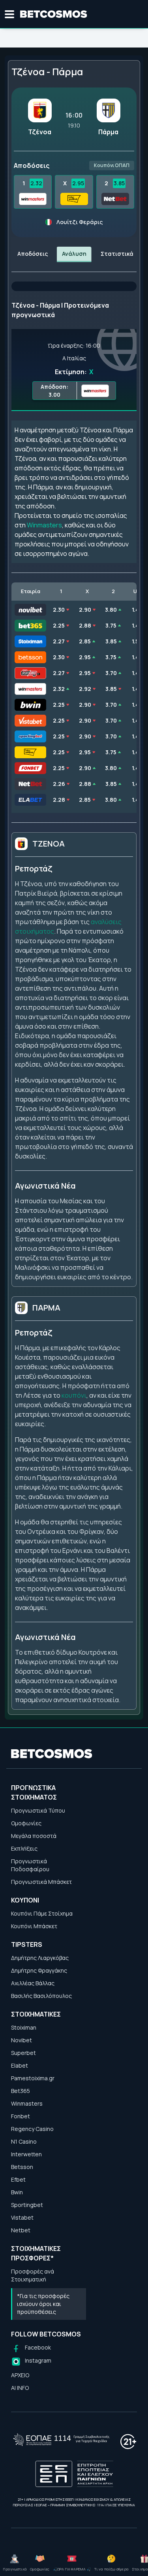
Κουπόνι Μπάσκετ (34, 1926)
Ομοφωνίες (26, 1823)
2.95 (78, 183)
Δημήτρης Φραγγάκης (39, 1970)
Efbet (18, 2179)
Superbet (23, 2053)
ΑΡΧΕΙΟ (20, 2375)
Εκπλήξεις (24, 1848)
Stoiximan (24, 2027)
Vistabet (22, 2217)
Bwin (17, 2192)
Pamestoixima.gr (33, 2078)
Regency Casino (32, 2129)
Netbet (21, 2230)
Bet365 (21, 2091)
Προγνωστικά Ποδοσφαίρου (30, 1865)
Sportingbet (27, 2205)
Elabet (20, 2065)
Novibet (22, 2040)
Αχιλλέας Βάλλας (33, 1983)
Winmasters (44, 525)
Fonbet (21, 2116)
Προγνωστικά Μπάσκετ (41, 1882)
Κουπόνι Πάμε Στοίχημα (42, 1913)
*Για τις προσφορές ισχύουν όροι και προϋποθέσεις (43, 2304)
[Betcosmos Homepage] (54, 14)
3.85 (119, 183)
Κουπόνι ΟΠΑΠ (112, 165)
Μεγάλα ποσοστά (34, 1836)
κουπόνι (74, 1395)
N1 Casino (24, 2141)
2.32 (36, 183)
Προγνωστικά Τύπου (38, 1810)
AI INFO (20, 2388)
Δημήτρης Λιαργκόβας (40, 1958)
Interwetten (26, 2154)
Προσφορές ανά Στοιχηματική (33, 2275)
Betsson (22, 2167)
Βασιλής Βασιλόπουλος (41, 1996)
